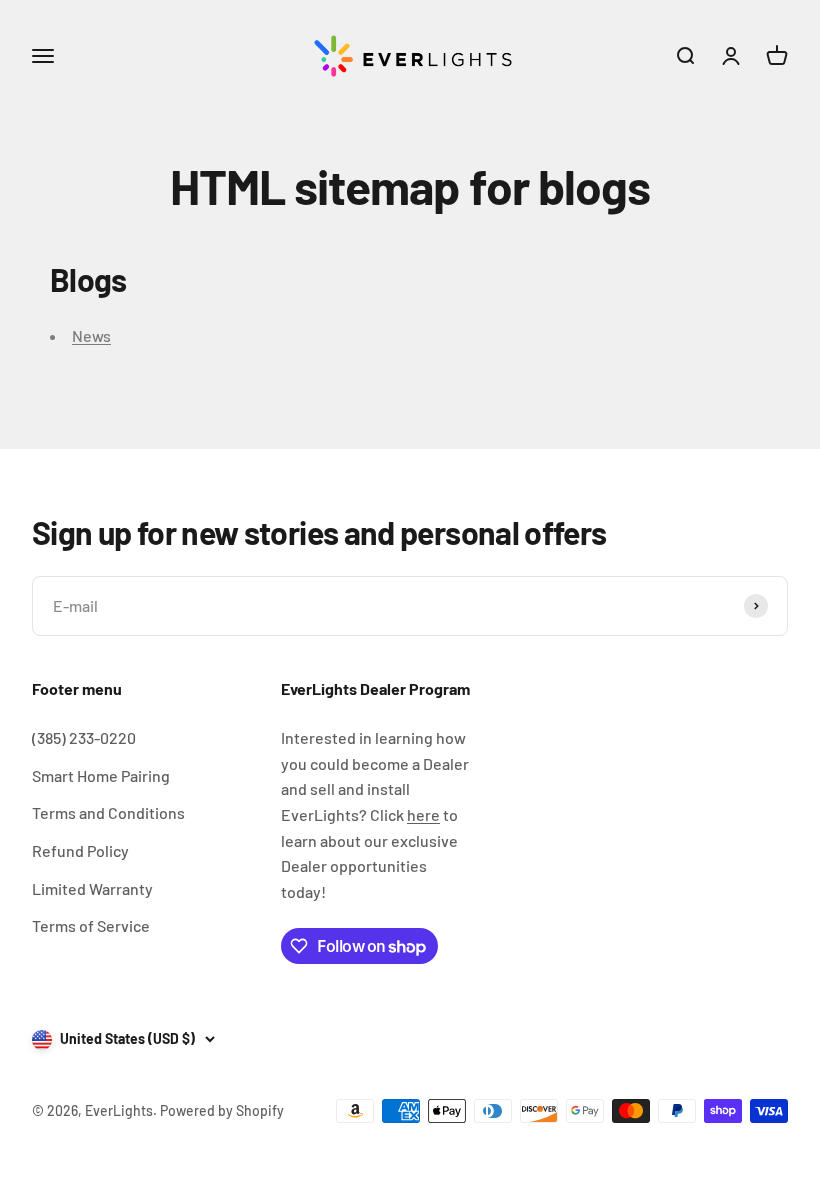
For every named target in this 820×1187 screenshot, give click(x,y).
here (423, 814)
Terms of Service (91, 925)
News (91, 335)
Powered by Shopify (222, 1110)
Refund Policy (80, 850)
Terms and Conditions (108, 812)
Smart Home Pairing (101, 775)
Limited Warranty (92, 888)
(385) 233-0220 (84, 737)
